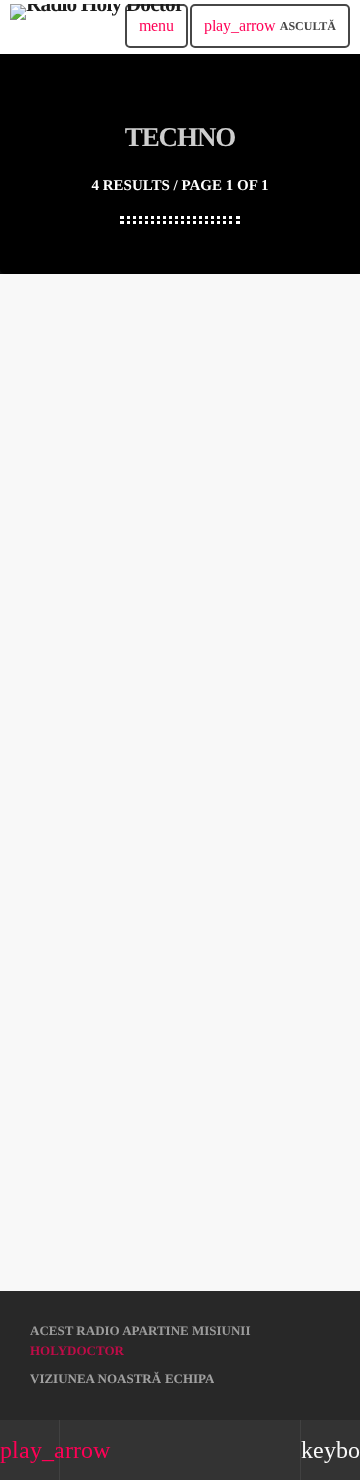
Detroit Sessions (85, 485)
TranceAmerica (85, 953)
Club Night (68, 1187)
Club (48, 920)
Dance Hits (68, 719)
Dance (52, 686)
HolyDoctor (77, 1350)
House (51, 452)
